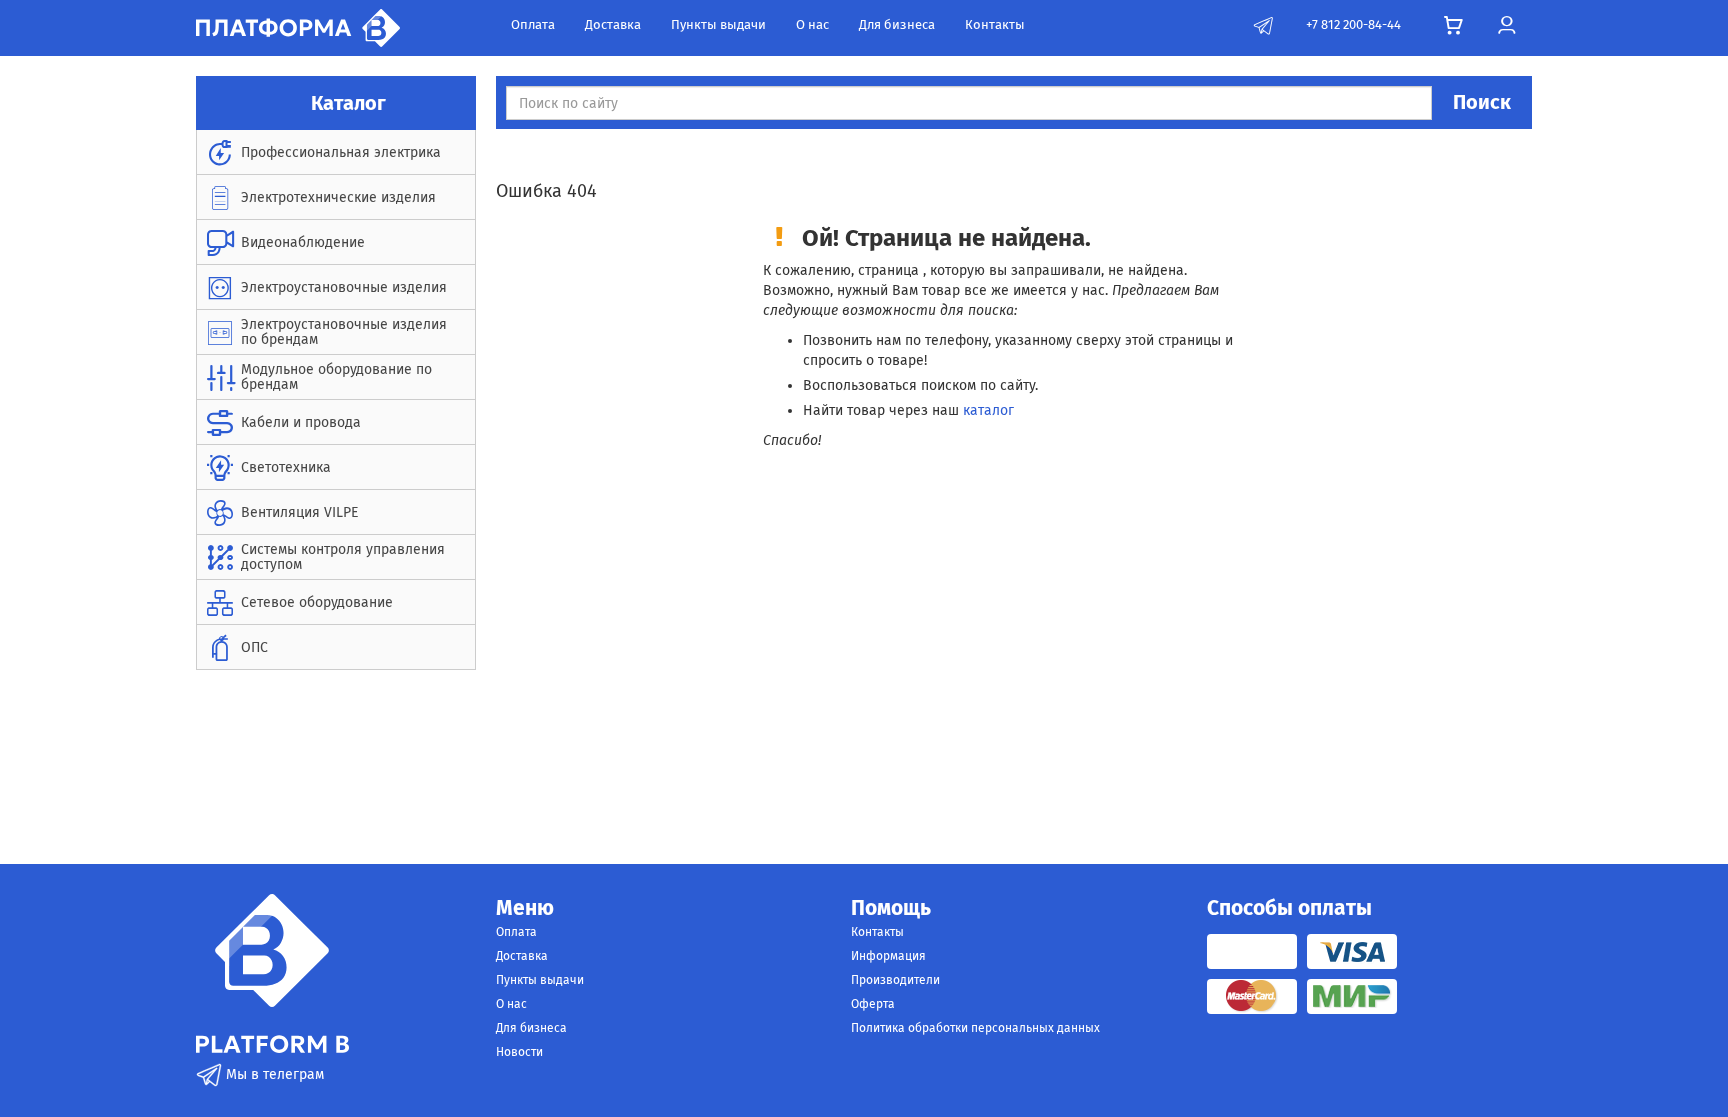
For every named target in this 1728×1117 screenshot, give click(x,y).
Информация (888, 956)
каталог (988, 410)
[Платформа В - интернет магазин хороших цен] (298, 26)
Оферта (873, 1004)
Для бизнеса (897, 24)
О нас (812, 24)
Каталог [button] (346, 103)
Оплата (533, 24)
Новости (519, 1052)
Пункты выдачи (718, 24)
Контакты (995, 24)
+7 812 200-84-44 (1353, 24)
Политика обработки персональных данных (975, 1028)
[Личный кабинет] (1506, 25)
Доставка (613, 24)
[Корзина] (1453, 26)
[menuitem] (336, 152)
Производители (895, 980)
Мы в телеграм (273, 1074)
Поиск (1482, 102)
